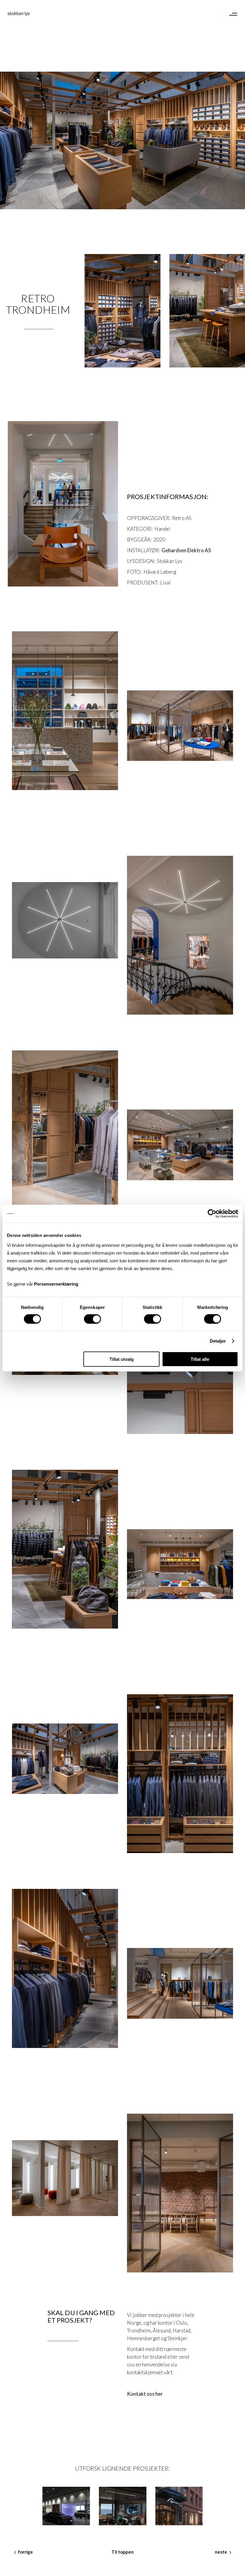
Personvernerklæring (56, 1284)
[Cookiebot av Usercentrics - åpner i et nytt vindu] (212, 1214)
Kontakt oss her (145, 2394)
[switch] (92, 1319)
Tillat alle (200, 1359)
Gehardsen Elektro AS (186, 550)
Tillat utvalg (121, 1359)
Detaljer (218, 1341)
